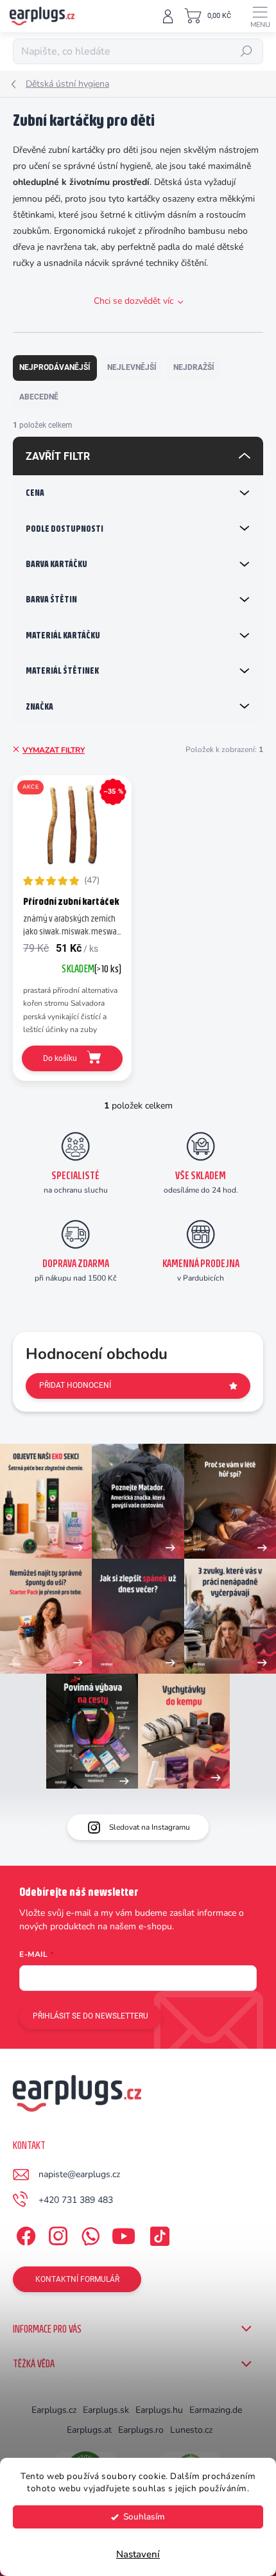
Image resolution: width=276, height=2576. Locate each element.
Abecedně (39, 397)
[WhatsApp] (88, 2233)
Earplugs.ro (141, 2430)
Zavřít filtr (58, 456)
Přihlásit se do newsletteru (91, 2016)
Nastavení (138, 2554)
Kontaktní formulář (77, 2279)
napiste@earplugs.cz (79, 2174)
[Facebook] (24, 2233)
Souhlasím (144, 2517)
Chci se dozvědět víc (134, 301)
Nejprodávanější (55, 367)
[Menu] (260, 16)
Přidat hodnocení (75, 1385)
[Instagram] (56, 2233)
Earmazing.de (216, 2410)
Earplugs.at (89, 2430)
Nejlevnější (132, 367)
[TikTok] (158, 2233)
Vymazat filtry (54, 750)
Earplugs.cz (54, 2410)
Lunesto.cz (191, 2430)
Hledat (246, 51)
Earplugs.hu (159, 2410)
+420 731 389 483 (76, 2200)
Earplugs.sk (106, 2410)
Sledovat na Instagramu (150, 1827)
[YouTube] (124, 2233)
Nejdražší (194, 367)
